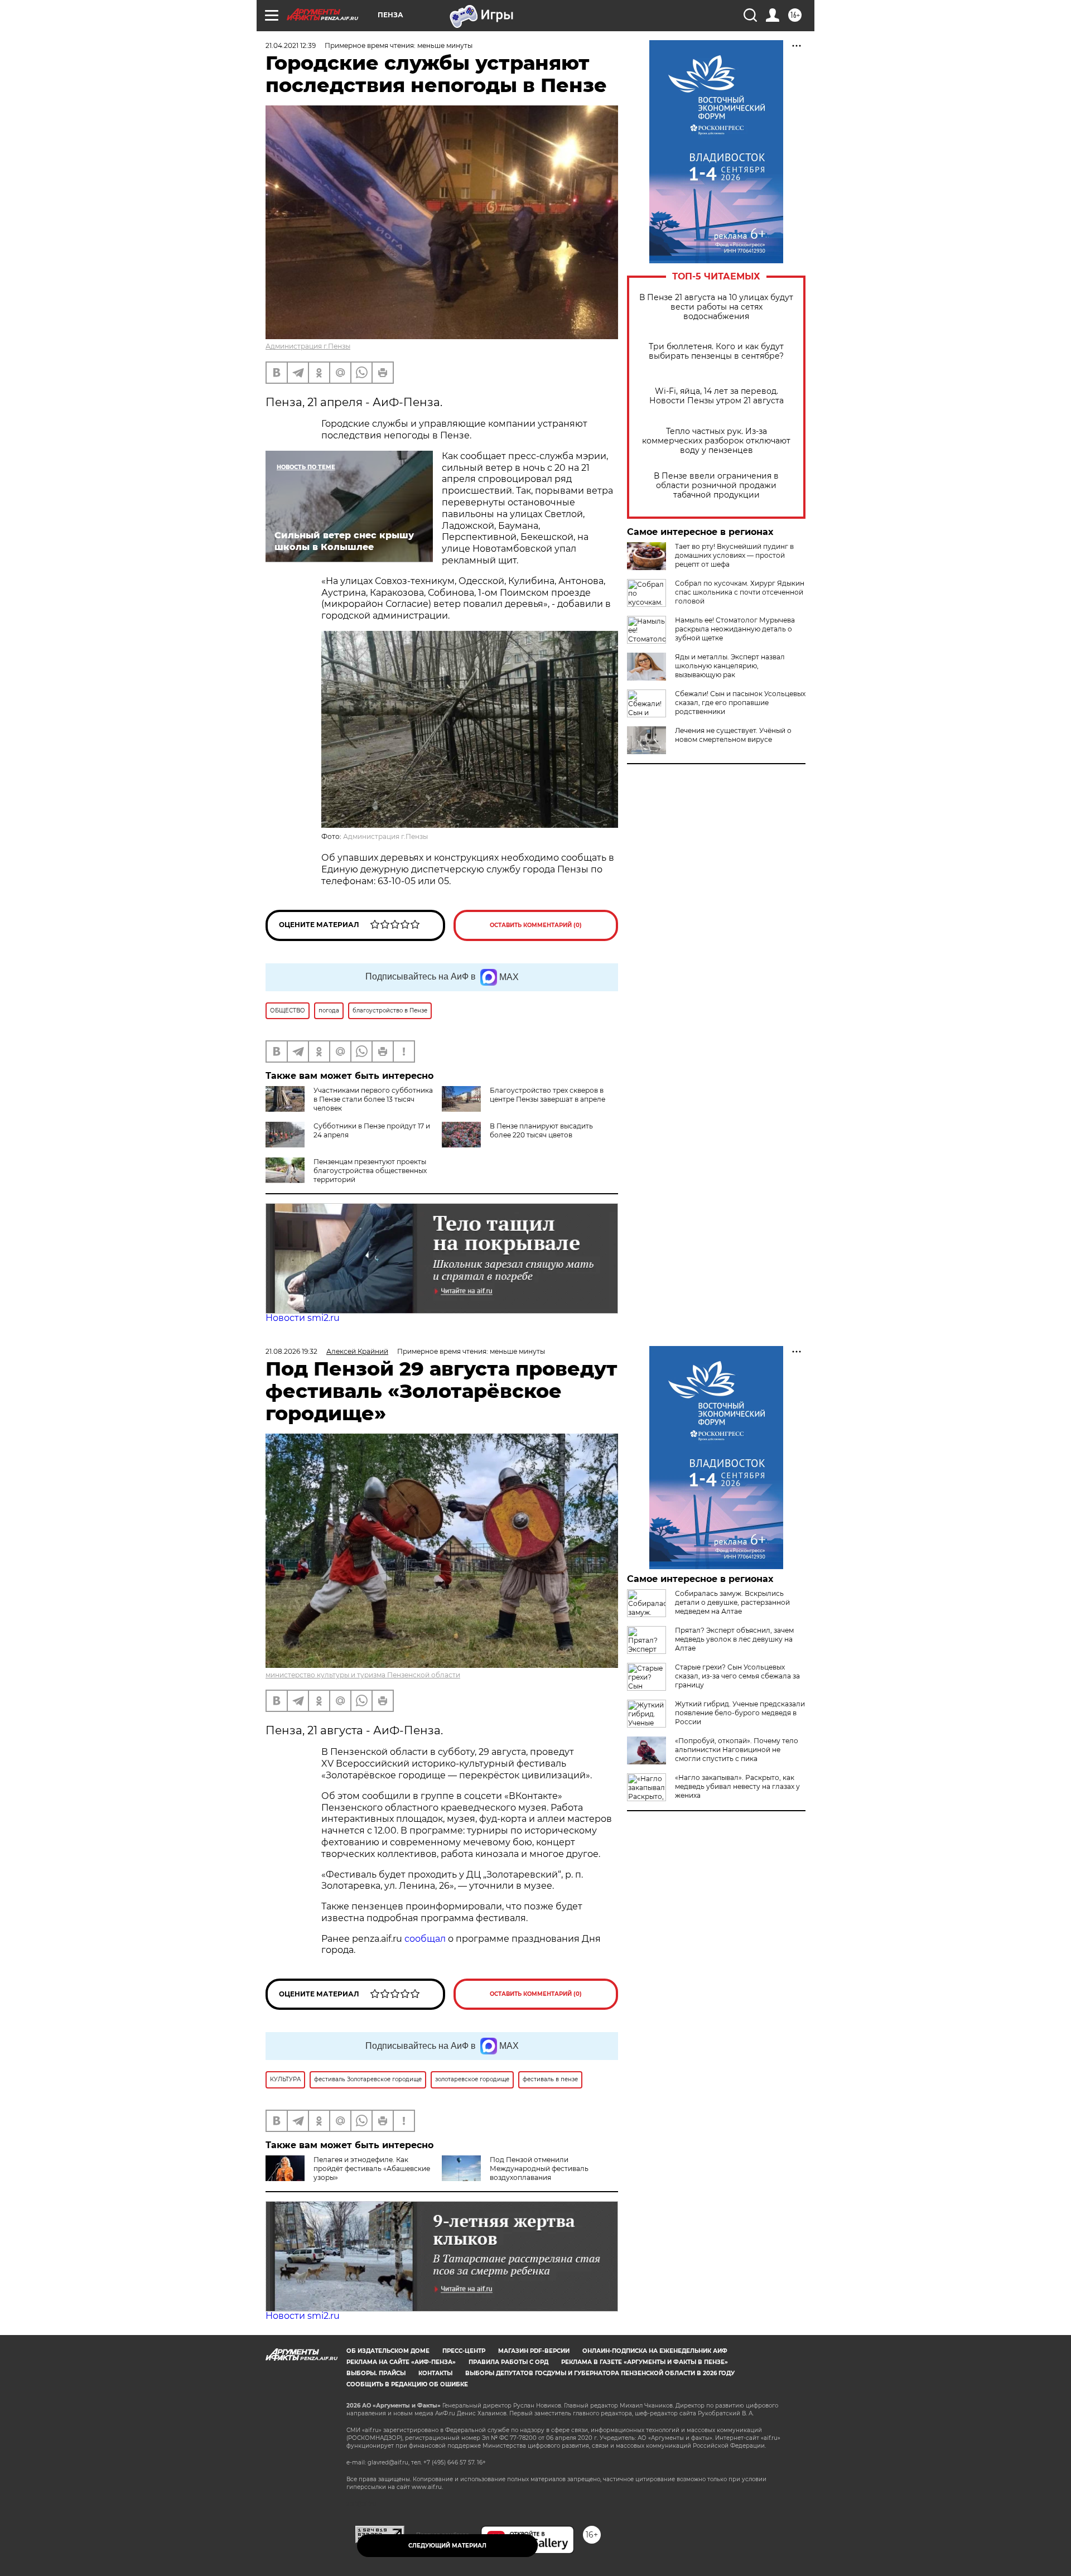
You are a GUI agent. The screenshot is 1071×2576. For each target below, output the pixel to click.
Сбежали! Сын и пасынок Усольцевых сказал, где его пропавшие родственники (740, 703)
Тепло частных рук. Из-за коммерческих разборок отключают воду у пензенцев (716, 441)
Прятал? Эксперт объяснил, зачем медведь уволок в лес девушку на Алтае (734, 1639)
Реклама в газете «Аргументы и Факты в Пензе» (645, 2362)
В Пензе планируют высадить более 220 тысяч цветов (541, 1130)
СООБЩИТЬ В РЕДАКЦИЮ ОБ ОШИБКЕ (407, 2384)
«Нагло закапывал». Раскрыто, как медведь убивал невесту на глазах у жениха (737, 1786)
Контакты (435, 2373)
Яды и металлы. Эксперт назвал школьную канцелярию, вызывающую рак (730, 666)
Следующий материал (447, 2546)
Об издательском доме (388, 2351)
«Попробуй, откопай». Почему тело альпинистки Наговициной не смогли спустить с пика (737, 1750)
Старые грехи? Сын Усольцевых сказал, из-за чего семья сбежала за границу (737, 1676)
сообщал (425, 1939)
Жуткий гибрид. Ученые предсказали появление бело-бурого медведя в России (740, 1713)
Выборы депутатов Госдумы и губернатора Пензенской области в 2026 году (600, 2373)
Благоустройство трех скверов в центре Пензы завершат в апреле (547, 1095)
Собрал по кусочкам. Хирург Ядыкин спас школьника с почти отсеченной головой (740, 592)
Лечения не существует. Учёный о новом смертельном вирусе (733, 735)
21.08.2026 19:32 (291, 1351)
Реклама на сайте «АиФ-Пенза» (401, 2362)
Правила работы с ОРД (508, 2362)
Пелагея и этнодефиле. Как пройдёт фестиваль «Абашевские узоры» (372, 2169)
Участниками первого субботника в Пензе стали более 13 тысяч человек (373, 1099)
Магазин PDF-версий (534, 2351)
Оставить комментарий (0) (536, 925)
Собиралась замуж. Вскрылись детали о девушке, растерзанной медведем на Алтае (732, 1602)
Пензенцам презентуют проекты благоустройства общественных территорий (370, 1171)
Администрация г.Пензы (308, 346)
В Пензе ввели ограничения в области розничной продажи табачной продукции (716, 486)
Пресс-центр (464, 2351)
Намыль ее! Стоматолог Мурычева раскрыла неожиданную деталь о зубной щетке (735, 629)
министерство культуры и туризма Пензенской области (363, 1675)
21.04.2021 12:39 (291, 45)
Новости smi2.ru (303, 1318)
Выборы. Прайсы (376, 2373)
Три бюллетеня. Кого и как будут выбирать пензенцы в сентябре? (716, 351)
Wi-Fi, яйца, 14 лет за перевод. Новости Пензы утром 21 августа (717, 396)
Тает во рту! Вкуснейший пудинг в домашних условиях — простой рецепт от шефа (734, 555)
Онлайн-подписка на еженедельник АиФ (655, 2351)
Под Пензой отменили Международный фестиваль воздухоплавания (539, 2169)
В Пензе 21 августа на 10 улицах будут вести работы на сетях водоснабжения (716, 307)
